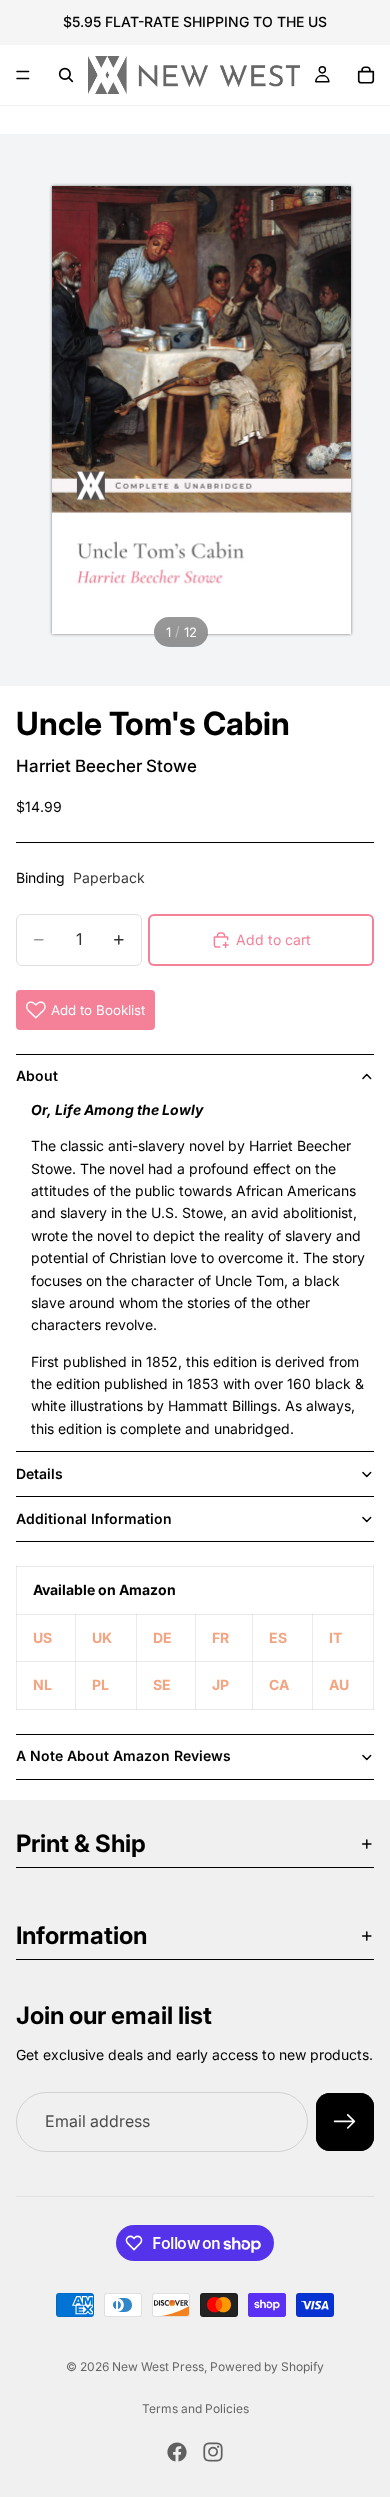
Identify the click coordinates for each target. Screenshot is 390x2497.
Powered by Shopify (267, 2366)
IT (335, 1637)
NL (42, 1684)
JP (220, 1684)
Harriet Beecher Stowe (106, 766)
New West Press (158, 2366)
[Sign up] (345, 2122)
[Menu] (23, 75)
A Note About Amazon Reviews (123, 1755)
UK (102, 1637)
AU (339, 1684)
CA (279, 1684)
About (37, 1075)
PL (100, 1684)
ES (278, 1637)
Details (39, 1473)
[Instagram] (213, 2452)
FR (220, 1637)
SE (162, 1684)
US (42, 1637)
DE (162, 1637)
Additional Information (94, 1518)
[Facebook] (177, 2452)
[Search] (66, 75)
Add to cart (273, 939)
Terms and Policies (195, 2408)
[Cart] (366, 75)
